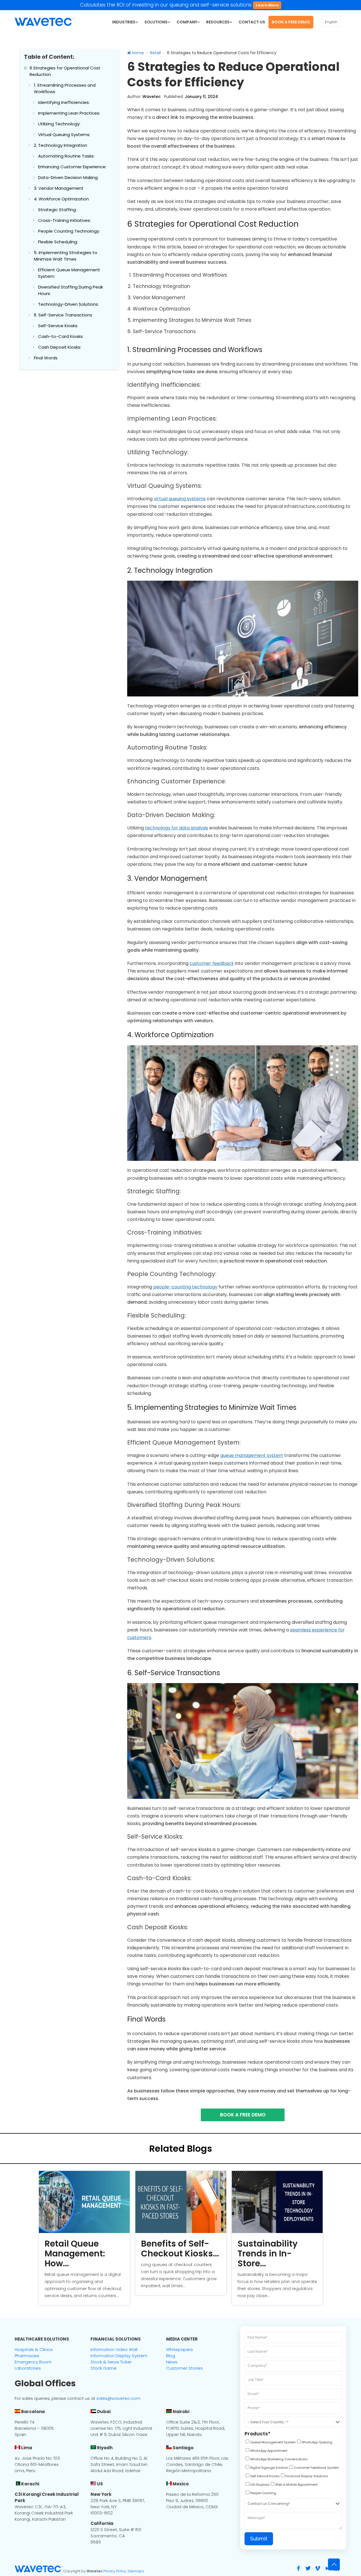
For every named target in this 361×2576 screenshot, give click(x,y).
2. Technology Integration (60, 145)
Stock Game (104, 2368)
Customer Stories (184, 2368)
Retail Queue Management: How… (75, 2253)
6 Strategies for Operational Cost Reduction (65, 71)
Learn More (267, 5)
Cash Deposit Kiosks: (60, 347)
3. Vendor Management (59, 188)
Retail (155, 53)
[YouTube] (327, 2568)
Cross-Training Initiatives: (64, 220)
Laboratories (28, 2368)
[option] (84, 2238)
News (172, 2362)
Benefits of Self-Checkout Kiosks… (180, 2249)
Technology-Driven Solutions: (68, 304)
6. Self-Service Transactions (63, 315)
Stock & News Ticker (111, 2362)
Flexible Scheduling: (58, 242)
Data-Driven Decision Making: (68, 177)
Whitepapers (180, 2349)
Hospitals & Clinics (34, 2349)
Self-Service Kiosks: (58, 326)
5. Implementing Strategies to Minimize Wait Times (66, 256)
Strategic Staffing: (57, 210)
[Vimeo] (318, 2568)
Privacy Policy (115, 2571)
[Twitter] (308, 2568)
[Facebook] (298, 2568)
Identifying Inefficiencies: (64, 102)
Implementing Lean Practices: (69, 113)
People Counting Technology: (69, 231)
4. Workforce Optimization (61, 199)
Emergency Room (33, 2362)
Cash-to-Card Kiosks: (61, 336)
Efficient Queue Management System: (69, 273)
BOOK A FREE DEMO (243, 2115)
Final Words (46, 358)
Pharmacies (27, 2356)
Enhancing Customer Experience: (72, 167)
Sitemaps (136, 2571)
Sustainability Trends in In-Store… (268, 2253)
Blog (171, 2356)
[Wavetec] (44, 21)
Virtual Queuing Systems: (64, 135)
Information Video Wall (114, 2349)
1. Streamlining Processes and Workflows (65, 88)
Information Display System (119, 2356)
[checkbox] (270, 2443)
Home (137, 53)
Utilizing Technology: (59, 124)
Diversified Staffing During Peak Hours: (71, 290)
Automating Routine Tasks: (66, 156)
